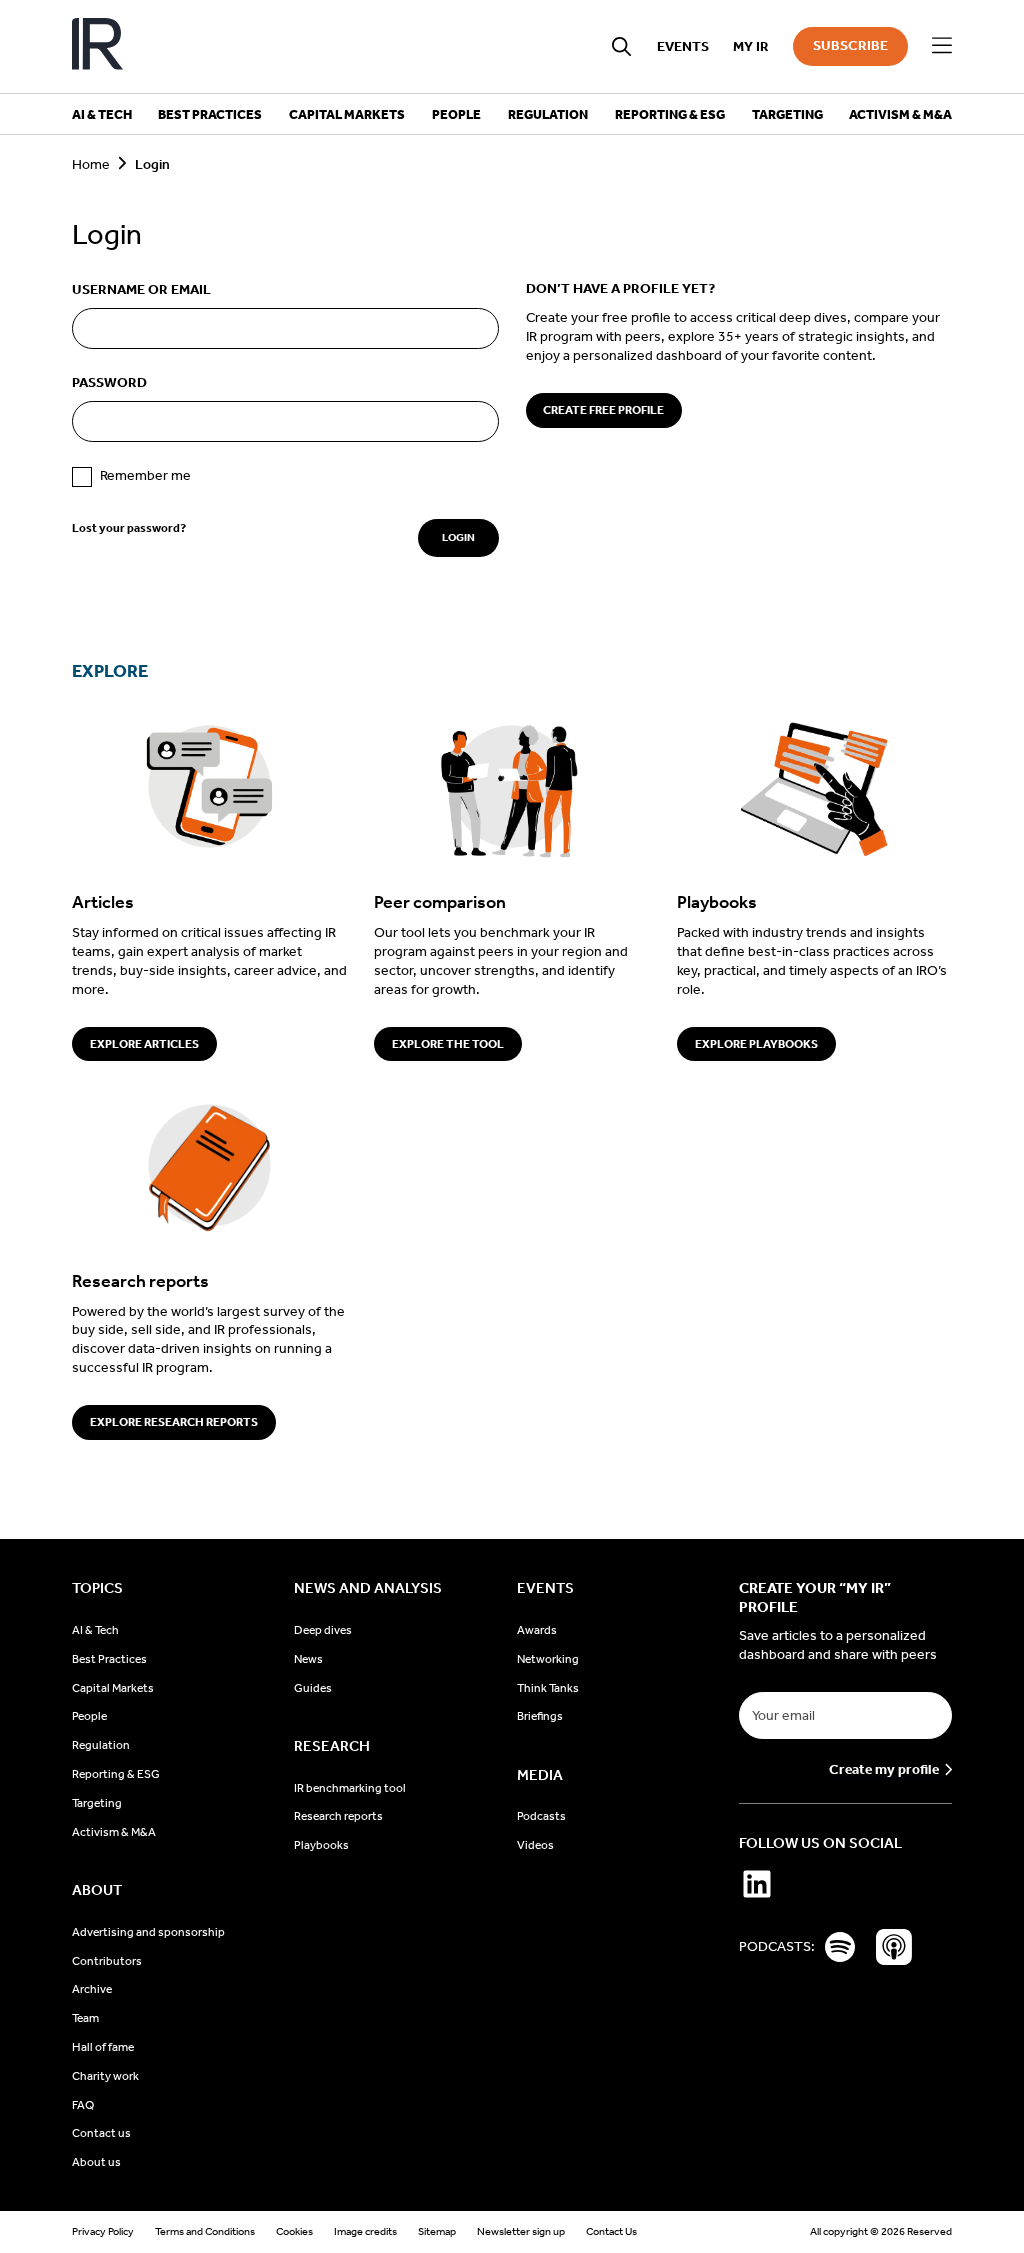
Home (91, 164)
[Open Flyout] (942, 46)
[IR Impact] (97, 46)
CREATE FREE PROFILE (603, 410)
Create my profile (884, 1770)
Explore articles (144, 1044)
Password (109, 382)
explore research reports (174, 1422)
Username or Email (141, 289)
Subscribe (850, 45)
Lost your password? (129, 528)
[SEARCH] (622, 46)
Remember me (145, 475)
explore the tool (448, 1044)
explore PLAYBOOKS (756, 1044)
